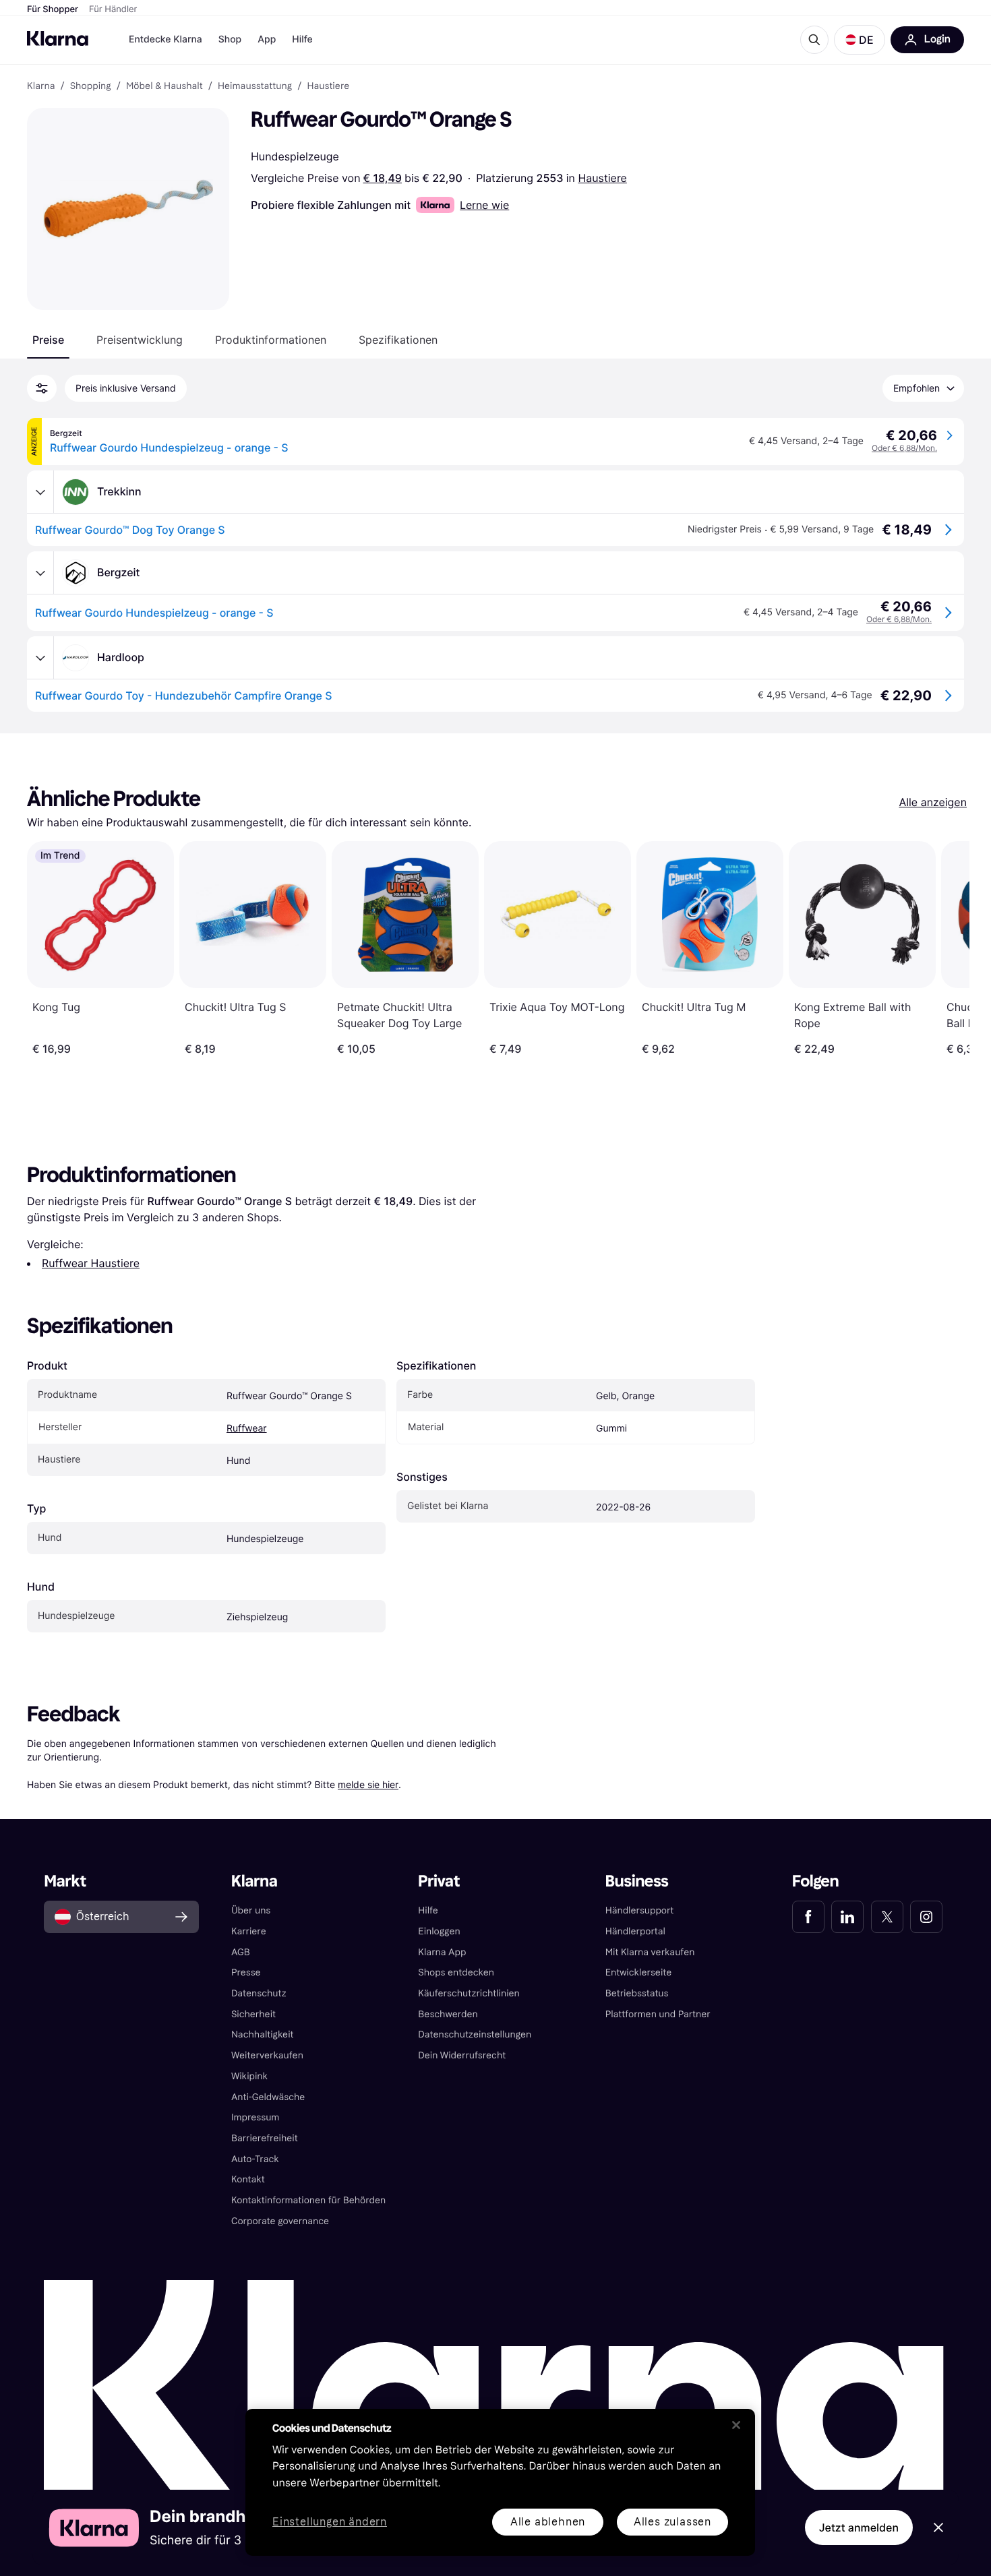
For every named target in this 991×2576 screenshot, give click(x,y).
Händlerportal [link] (635, 1931)
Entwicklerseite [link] (639, 1972)
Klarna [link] (41, 86)
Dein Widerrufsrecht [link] (462, 2055)
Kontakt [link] (248, 2179)
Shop (230, 39)
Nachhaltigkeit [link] (263, 2034)
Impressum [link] (256, 2117)
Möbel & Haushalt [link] (164, 86)
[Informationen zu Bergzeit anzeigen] (40, 573)
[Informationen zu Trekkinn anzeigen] (40, 492)
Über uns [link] (251, 1910)
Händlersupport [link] (640, 1910)
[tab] (48, 340)
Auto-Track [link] (255, 2159)
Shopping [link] (91, 86)
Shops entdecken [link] (456, 1972)
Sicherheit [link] (253, 2014)
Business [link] (637, 1881)
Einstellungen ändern (330, 2522)
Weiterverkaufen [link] (267, 2055)
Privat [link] (439, 1881)
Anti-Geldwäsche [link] (268, 2097)
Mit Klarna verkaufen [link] (650, 1952)
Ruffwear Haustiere (91, 1263)
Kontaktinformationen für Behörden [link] (308, 2200)
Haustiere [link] (328, 86)
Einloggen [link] (439, 1931)
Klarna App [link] (442, 1952)
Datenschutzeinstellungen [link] (475, 2034)
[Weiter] (945, 948)
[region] (500, 2482)
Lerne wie (484, 205)
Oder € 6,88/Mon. (904, 448)
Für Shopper (53, 9)
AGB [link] (241, 1952)
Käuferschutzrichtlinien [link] (469, 1993)
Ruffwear (247, 1429)
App (267, 39)
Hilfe (302, 39)
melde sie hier (368, 1784)
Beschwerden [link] (448, 2014)
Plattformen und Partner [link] (658, 2014)
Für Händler (113, 9)
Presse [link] (246, 1972)
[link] (808, 1917)
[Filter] (42, 388)
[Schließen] (736, 2425)
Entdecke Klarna (166, 39)
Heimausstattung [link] (255, 86)
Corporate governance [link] (280, 2221)
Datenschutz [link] (259, 1993)
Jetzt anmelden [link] (859, 2527)
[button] (860, 40)
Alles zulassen (672, 2522)
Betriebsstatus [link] (637, 1993)
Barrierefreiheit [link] (265, 2138)
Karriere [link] (249, 1931)
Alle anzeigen (933, 802)
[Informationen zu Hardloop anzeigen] (40, 658)
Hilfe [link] (428, 1910)
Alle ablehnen (548, 2522)
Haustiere (602, 178)
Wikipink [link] (249, 2076)
